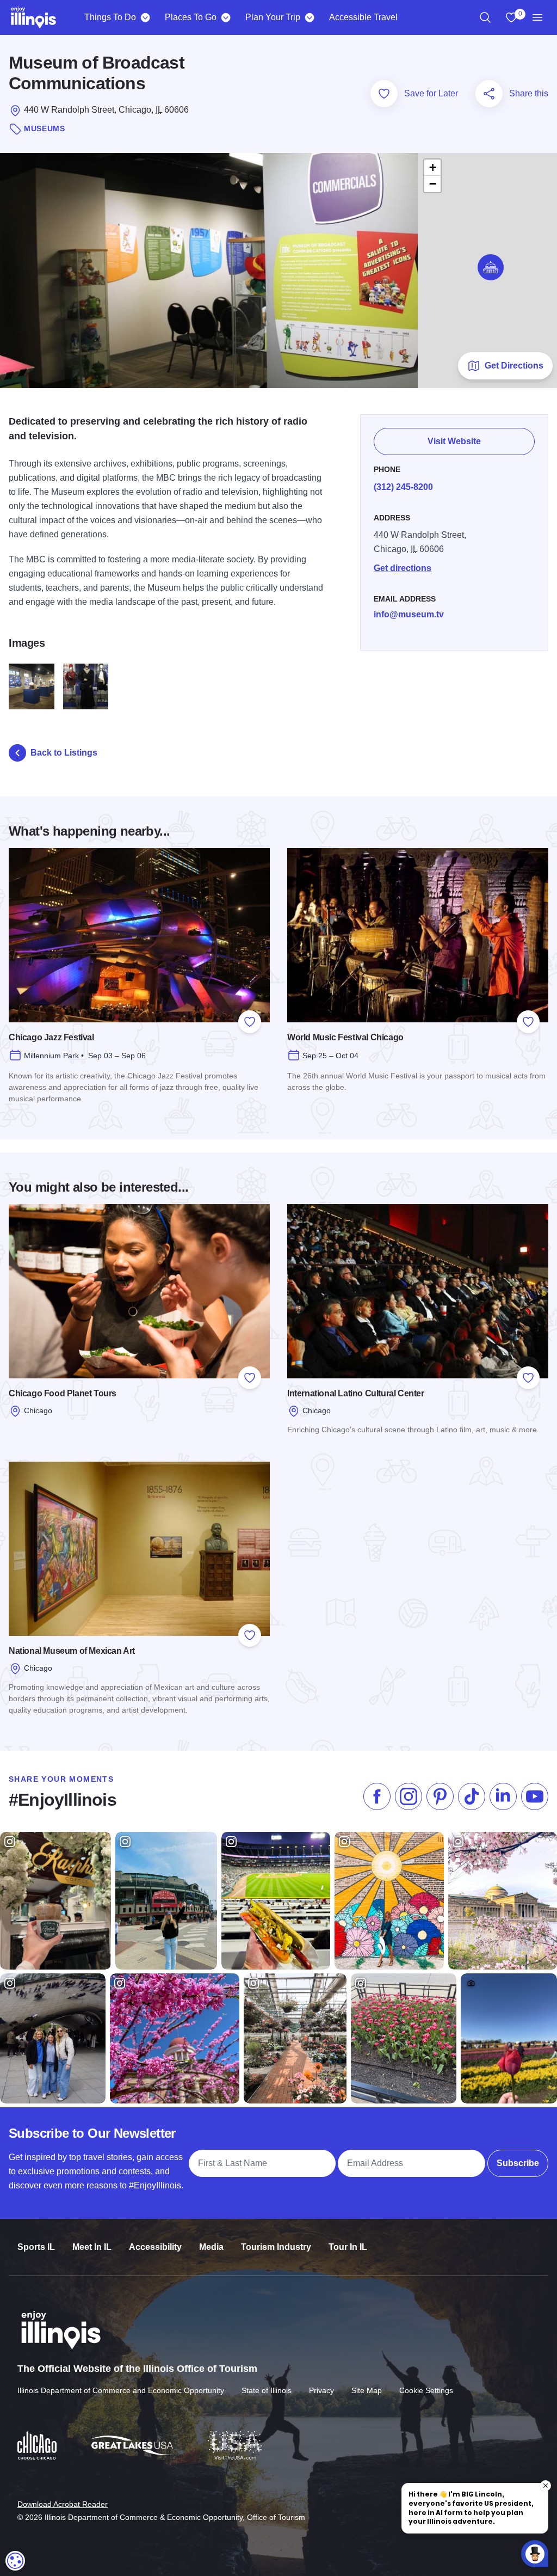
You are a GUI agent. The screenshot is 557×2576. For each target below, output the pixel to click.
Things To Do (110, 17)
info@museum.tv (409, 614)
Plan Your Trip (273, 17)
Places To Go (191, 17)
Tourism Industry (276, 2247)
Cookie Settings (426, 2390)
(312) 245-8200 (403, 487)
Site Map (367, 2390)
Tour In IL (348, 2247)
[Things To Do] (145, 17)
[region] (485, 17)
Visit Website (454, 441)
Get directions (403, 568)
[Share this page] (489, 94)
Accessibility (155, 2247)
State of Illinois (267, 2390)
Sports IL (36, 2247)
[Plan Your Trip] (309, 17)
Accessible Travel (363, 17)
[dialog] (15, 2561)
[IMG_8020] (86, 686)
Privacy (321, 2390)
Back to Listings (64, 753)
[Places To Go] (225, 17)
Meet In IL (92, 2247)
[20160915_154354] (32, 686)
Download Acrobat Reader (63, 2504)
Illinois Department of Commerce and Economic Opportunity (121, 2390)
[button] (491, 267)
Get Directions (514, 366)
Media (211, 2247)
